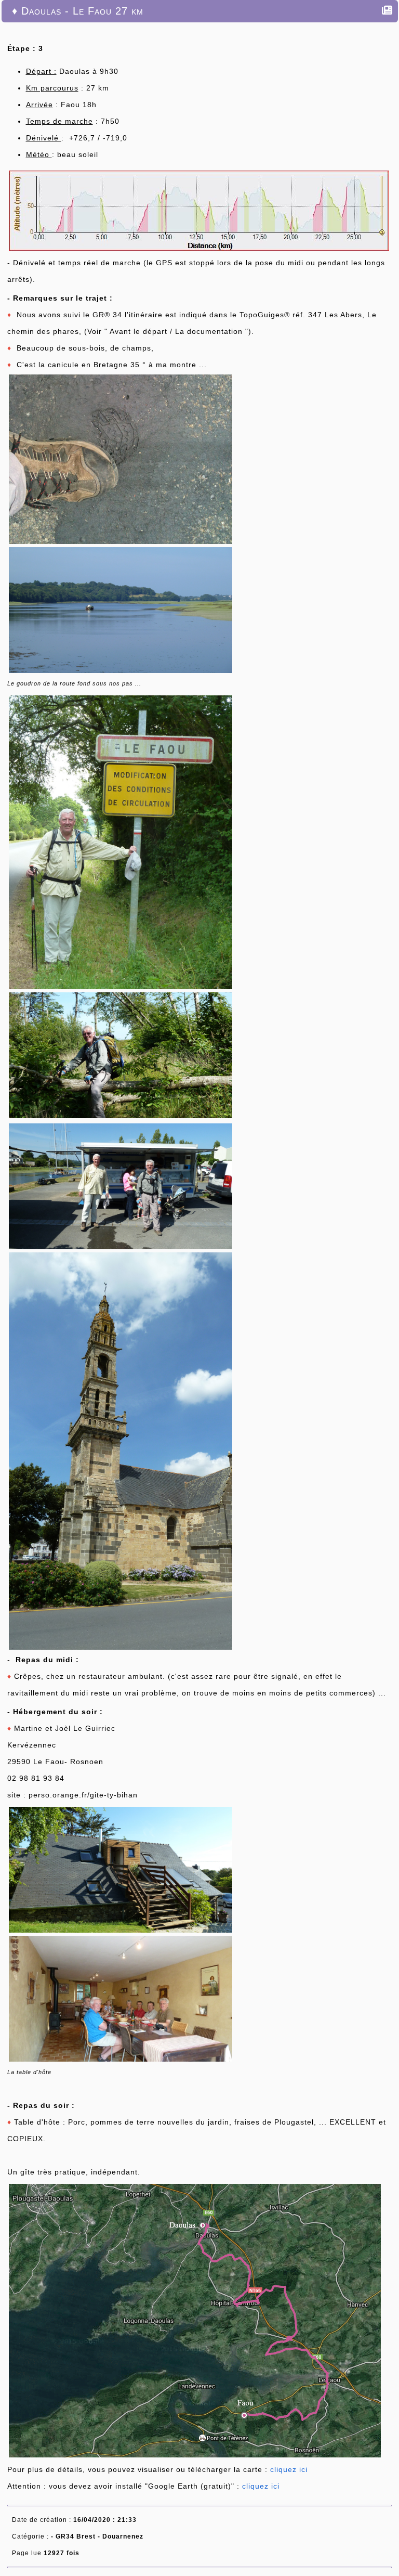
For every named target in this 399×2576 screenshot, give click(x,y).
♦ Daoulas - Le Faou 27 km (78, 11)
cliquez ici (289, 2469)
